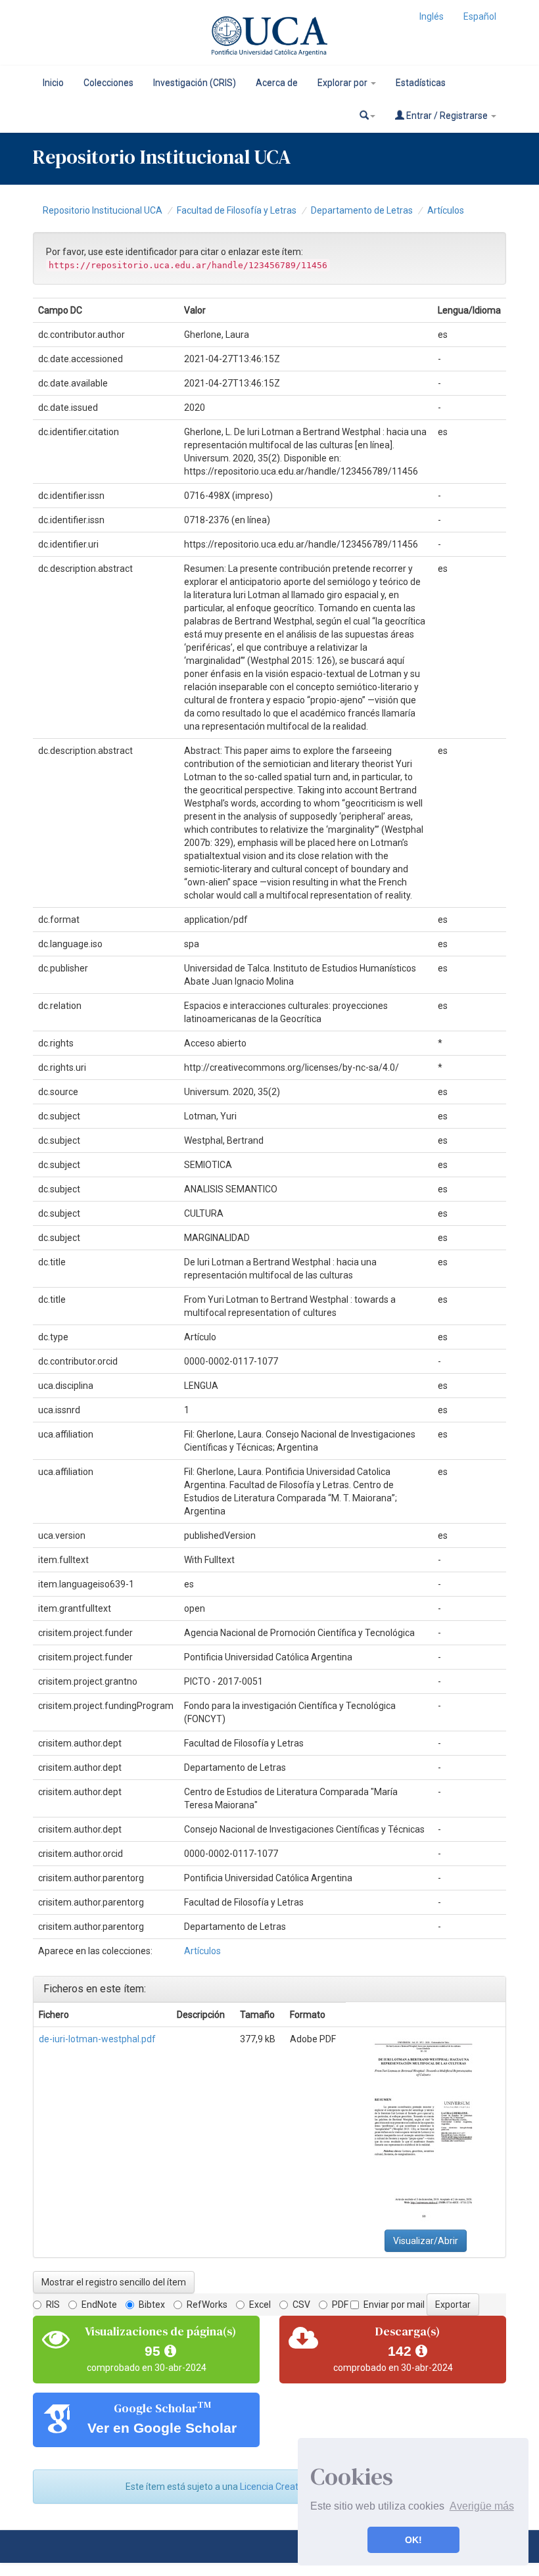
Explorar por (343, 83)
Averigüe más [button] (482, 2506)
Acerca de (277, 83)
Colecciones (108, 83)
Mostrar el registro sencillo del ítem (114, 2282)
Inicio (53, 83)
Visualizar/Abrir (426, 2241)
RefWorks (207, 2305)
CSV (301, 2305)
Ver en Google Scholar (162, 2428)
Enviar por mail (394, 2305)
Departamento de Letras (362, 210)
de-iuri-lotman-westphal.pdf (97, 2039)
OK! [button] (413, 2540)
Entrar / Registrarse (447, 116)
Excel (260, 2305)
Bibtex (152, 2305)
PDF (340, 2305)
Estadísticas (421, 83)
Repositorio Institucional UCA (103, 210)
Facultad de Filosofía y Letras (237, 210)
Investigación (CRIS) (195, 83)
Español (480, 16)
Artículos (446, 210)
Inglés (432, 16)
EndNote (99, 2305)
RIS (53, 2305)
